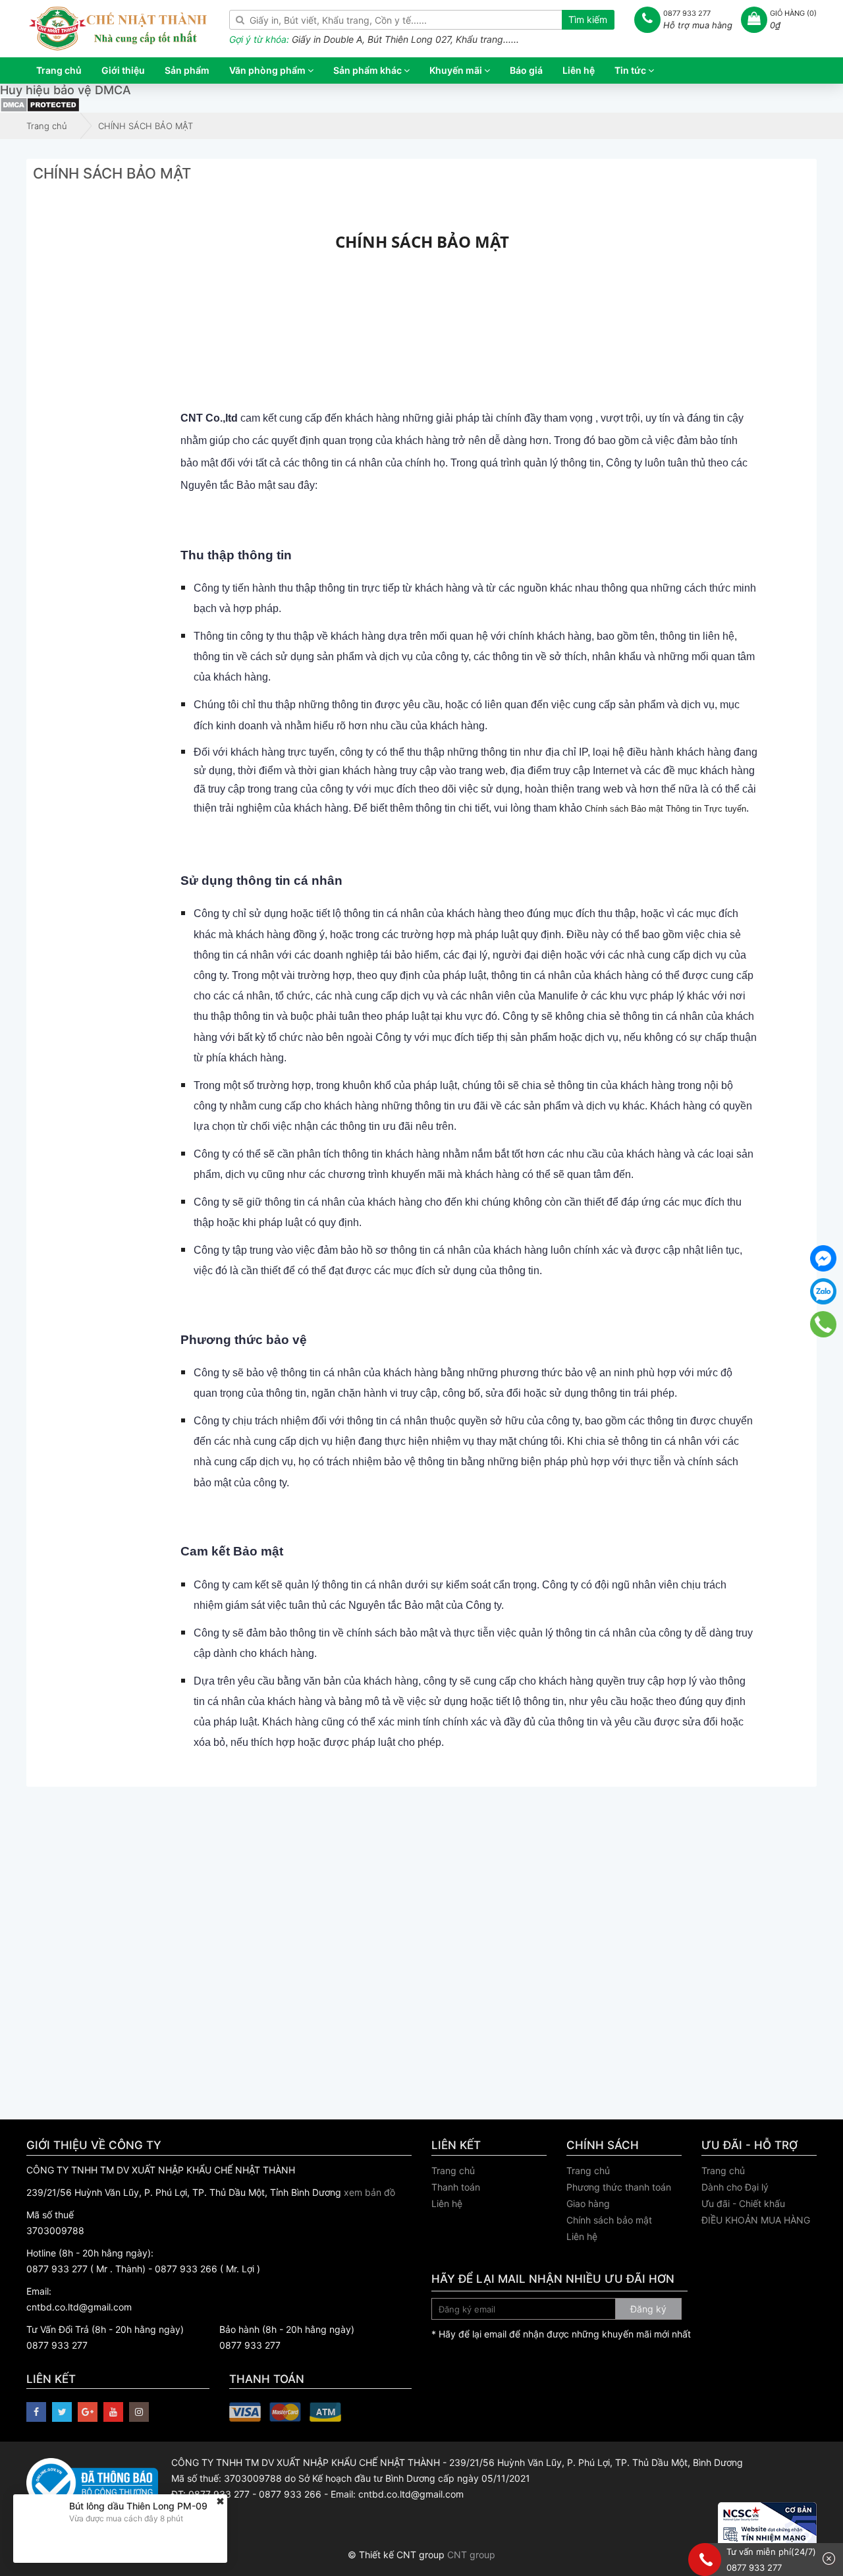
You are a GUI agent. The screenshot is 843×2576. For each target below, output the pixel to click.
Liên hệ (447, 2203)
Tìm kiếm (588, 19)
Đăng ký (648, 2309)
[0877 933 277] (823, 1324)
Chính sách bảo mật (609, 2220)
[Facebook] (823, 1258)
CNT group (471, 2555)
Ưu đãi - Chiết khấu (743, 2203)
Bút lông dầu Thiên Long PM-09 (138, 2506)
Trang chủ (453, 2170)
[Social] (36, 2412)
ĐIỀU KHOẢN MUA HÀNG (756, 2220)
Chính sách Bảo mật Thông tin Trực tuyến (666, 809)
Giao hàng (588, 2203)
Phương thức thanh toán (619, 2187)
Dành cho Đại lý (735, 2187)
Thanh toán (456, 2187)
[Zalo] (823, 1291)
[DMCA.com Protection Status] (40, 104)
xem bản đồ (369, 2192)
